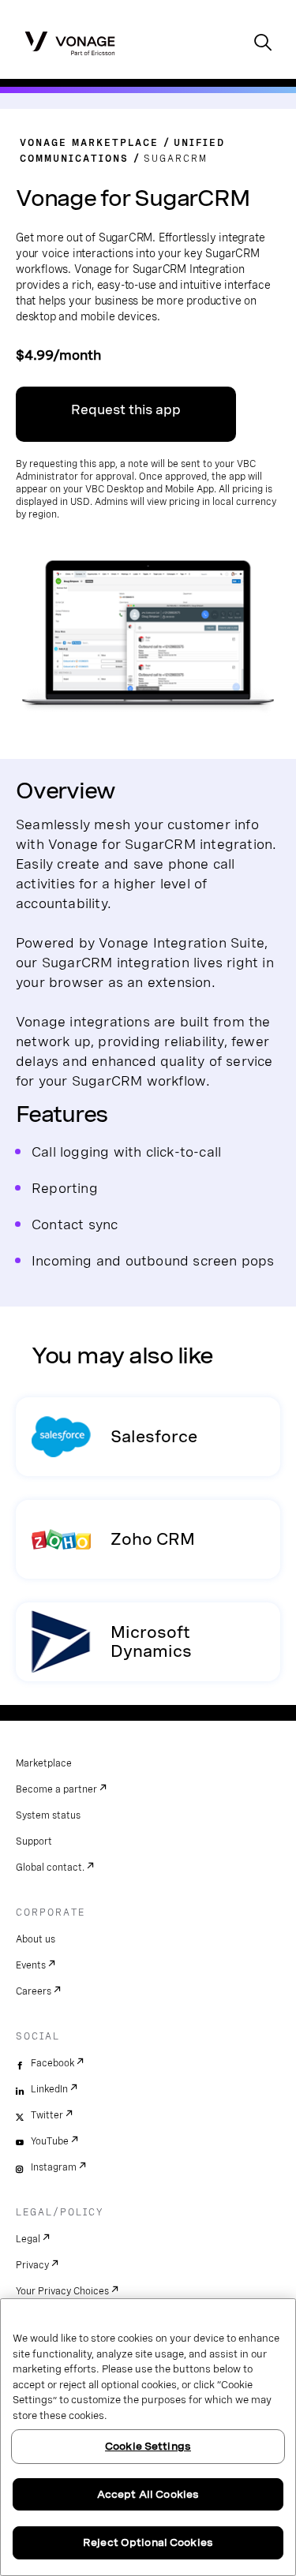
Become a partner (56, 1789)
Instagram (54, 2167)
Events (31, 1965)
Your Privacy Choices (62, 2291)
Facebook (52, 2063)
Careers (34, 1991)
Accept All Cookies (148, 2494)
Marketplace (44, 1763)
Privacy (32, 2265)
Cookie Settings (148, 2446)
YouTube (50, 2141)
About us (36, 1939)
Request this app (126, 410)
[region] (148, 2437)
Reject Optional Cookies (148, 2542)
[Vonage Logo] (70, 43)
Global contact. (50, 1868)
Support (34, 1841)
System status (48, 1815)
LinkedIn (49, 2089)
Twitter (47, 2115)
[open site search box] (263, 44)
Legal (28, 2239)
